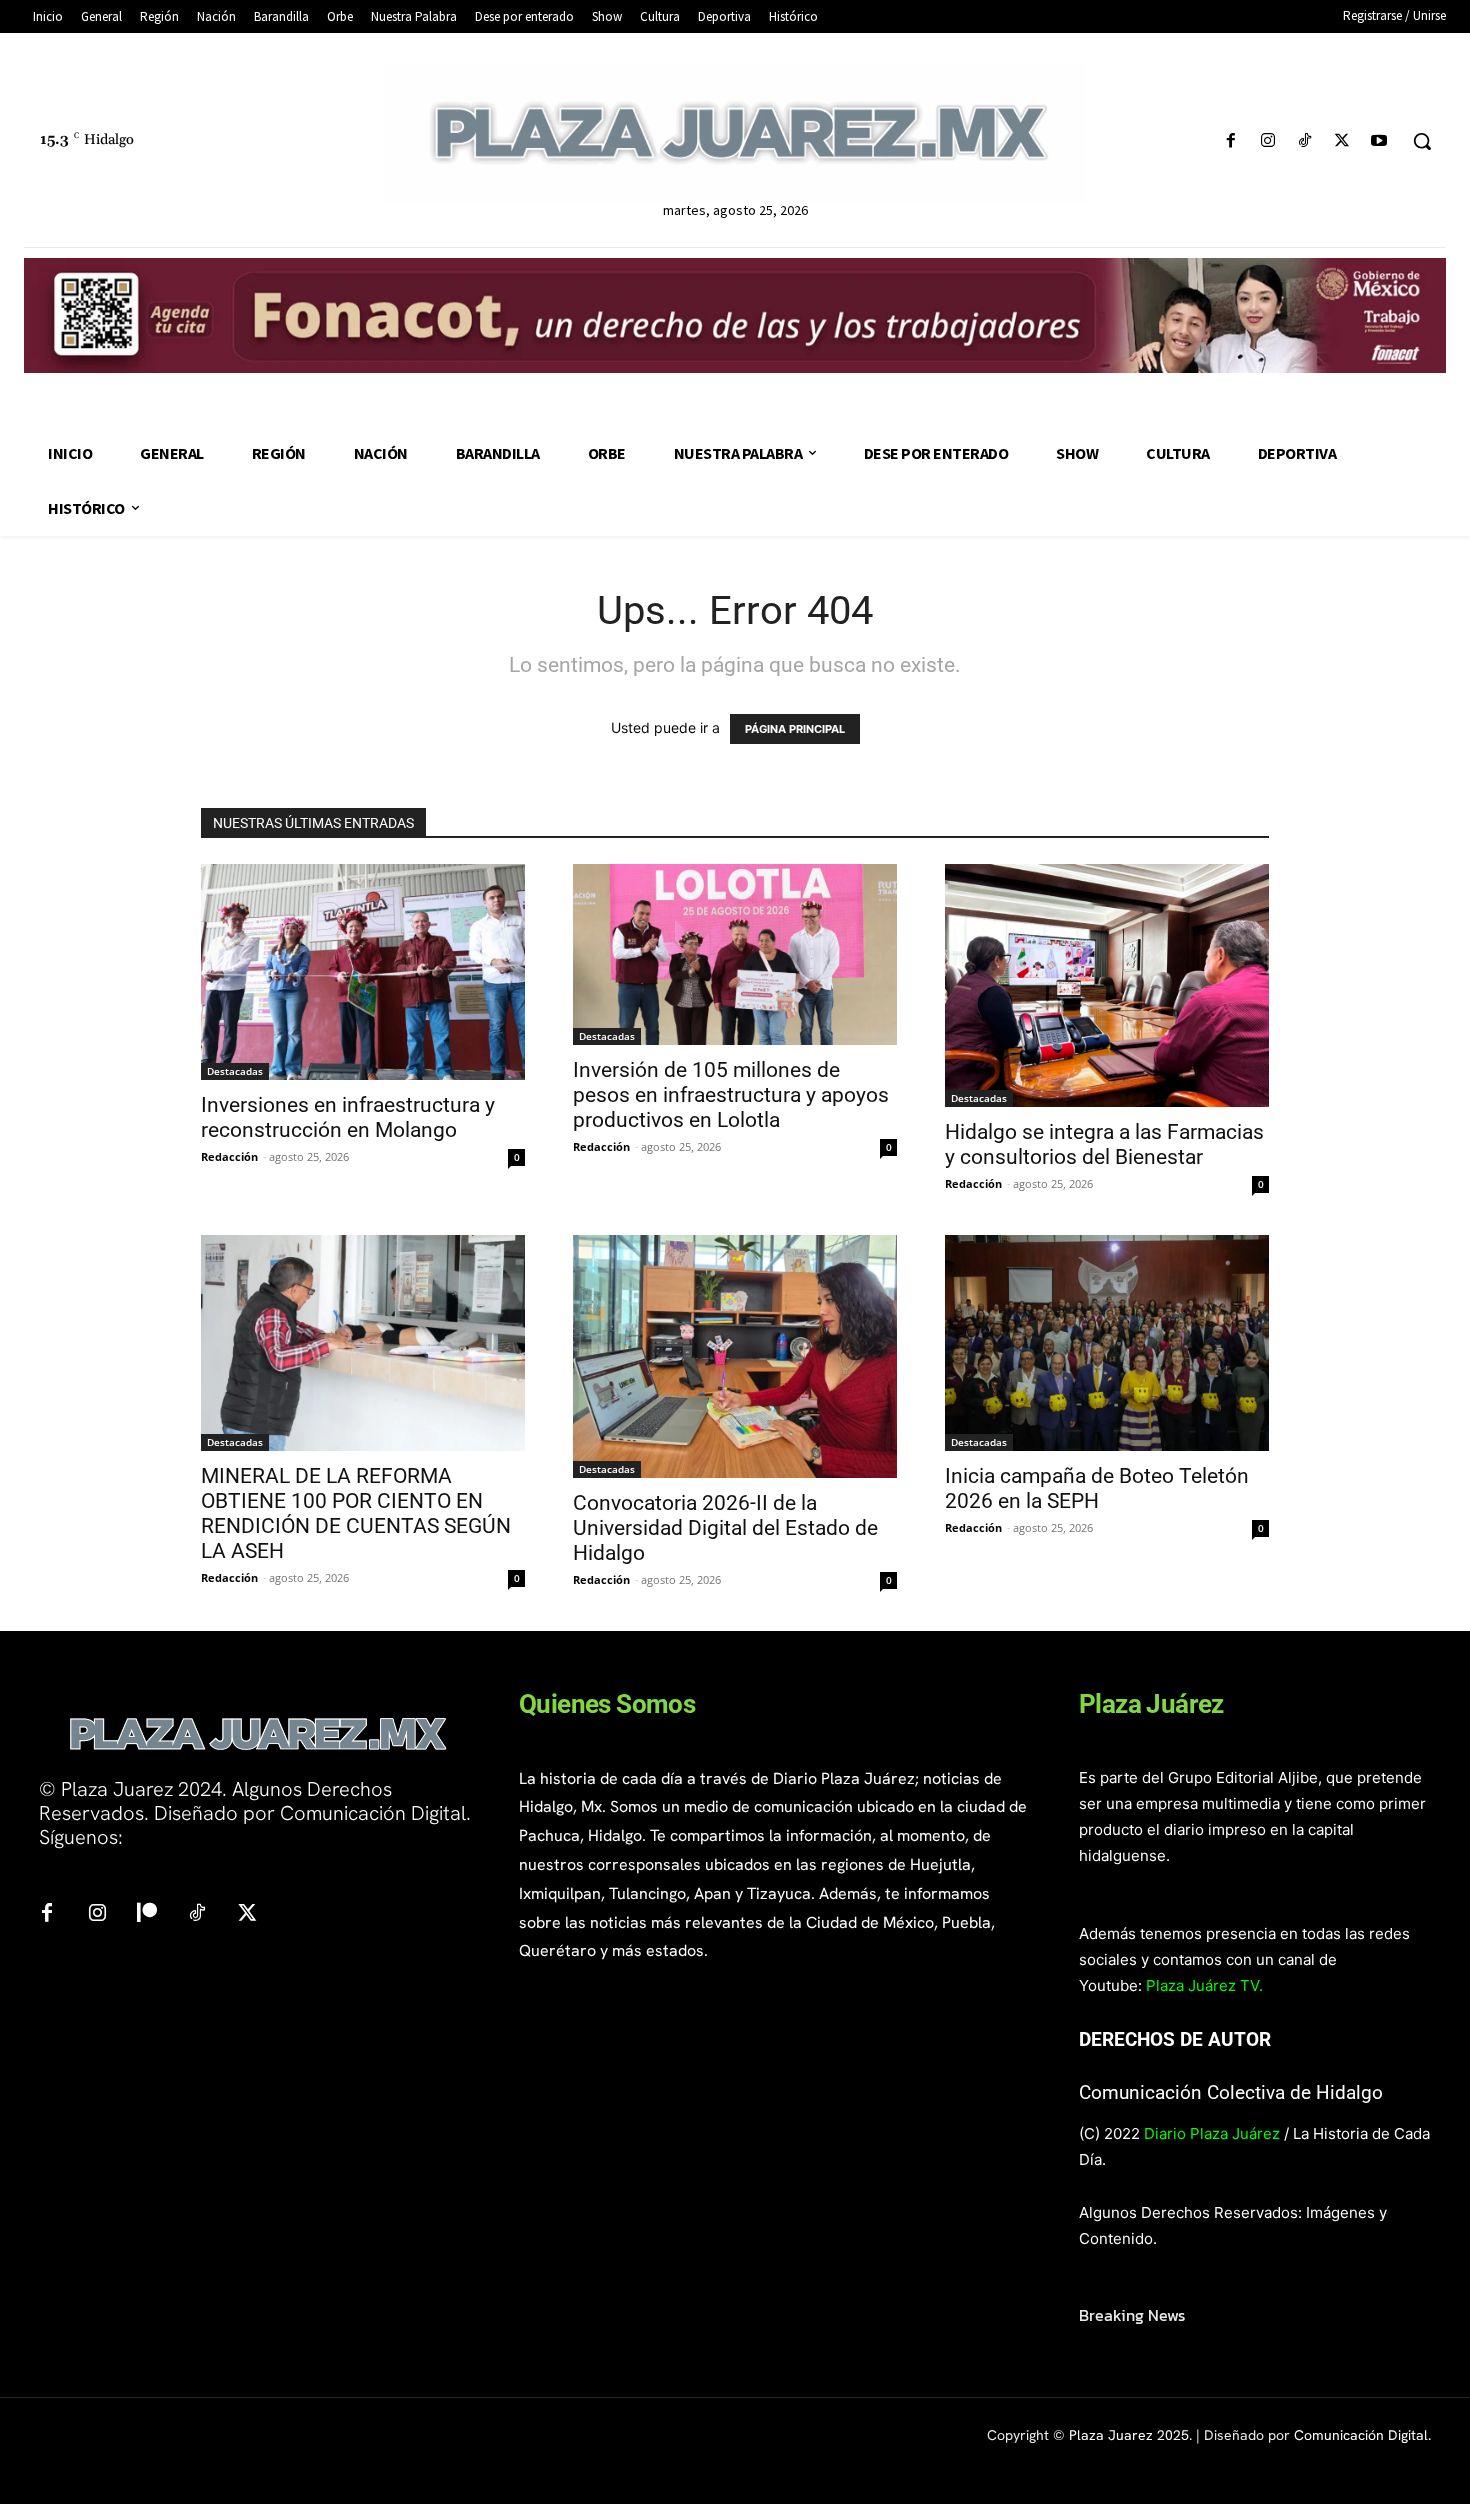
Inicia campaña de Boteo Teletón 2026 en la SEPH (1097, 1488)
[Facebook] (1230, 141)
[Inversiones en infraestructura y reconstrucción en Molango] (363, 972)
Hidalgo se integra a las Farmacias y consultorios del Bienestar (1104, 1144)
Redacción (229, 1156)
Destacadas (235, 1071)
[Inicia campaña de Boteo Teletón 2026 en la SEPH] (1107, 1343)
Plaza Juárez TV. (1204, 1985)
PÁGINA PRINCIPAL (795, 729)
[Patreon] (147, 1914)
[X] (1342, 141)
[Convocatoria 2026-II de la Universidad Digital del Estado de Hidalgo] (735, 1356)
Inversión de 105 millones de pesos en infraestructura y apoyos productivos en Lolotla (731, 1095)
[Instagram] (1267, 141)
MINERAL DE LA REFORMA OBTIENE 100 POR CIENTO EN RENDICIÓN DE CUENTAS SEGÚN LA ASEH (356, 1513)
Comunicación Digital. (1362, 2435)
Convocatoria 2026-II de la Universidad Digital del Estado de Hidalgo (725, 1528)
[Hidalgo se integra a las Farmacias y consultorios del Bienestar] (1107, 985)
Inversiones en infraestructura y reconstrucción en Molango (348, 1117)
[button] (1422, 141)
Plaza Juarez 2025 (1129, 2435)
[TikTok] (1304, 141)
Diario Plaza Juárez (1212, 2133)
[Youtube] (1379, 141)
